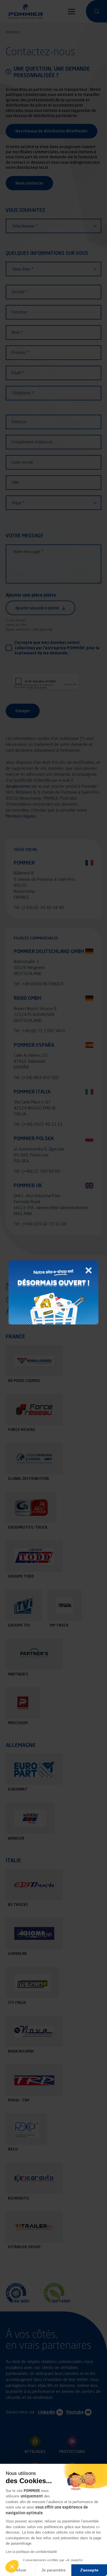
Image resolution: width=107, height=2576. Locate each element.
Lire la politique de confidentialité (31, 2552)
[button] (12, 2566)
